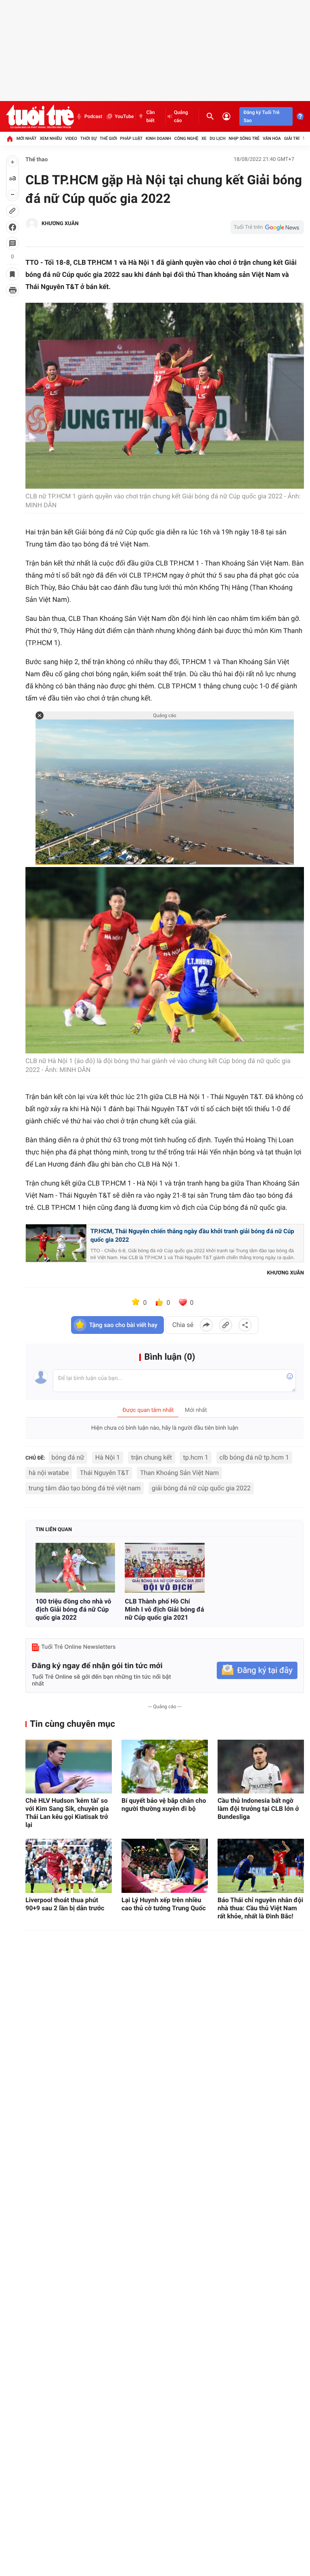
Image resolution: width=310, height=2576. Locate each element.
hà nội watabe (49, 1473)
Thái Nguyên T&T (105, 1473)
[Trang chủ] (10, 139)
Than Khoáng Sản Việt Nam (179, 1473)
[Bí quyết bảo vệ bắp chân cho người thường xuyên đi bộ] (165, 1767)
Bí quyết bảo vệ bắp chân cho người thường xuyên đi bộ (164, 1805)
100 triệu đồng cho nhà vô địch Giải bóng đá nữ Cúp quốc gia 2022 (73, 1609)
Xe (204, 138)
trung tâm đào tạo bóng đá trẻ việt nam (85, 1488)
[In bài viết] (13, 290)
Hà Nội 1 (108, 1457)
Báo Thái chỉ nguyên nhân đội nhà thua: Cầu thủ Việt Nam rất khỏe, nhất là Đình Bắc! (260, 1908)
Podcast (93, 116)
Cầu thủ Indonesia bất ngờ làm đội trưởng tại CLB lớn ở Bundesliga (258, 1809)
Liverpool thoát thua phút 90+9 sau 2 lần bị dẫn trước (65, 1904)
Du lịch (217, 138)
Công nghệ (186, 138)
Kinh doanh (158, 138)
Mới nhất (27, 138)
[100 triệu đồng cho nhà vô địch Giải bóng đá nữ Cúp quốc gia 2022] (75, 1568)
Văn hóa (272, 138)
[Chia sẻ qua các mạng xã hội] (245, 1325)
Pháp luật (132, 138)
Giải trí (292, 138)
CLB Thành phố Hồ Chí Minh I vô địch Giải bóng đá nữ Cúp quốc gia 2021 (164, 1609)
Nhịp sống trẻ (244, 138)
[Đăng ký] (257, 1670)
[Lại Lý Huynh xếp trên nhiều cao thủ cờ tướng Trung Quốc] (165, 1866)
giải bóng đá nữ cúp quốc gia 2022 (201, 1488)
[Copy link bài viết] (226, 1325)
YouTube (124, 116)
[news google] (267, 227)
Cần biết (150, 116)
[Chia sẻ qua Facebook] (206, 1325)
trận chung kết (152, 1457)
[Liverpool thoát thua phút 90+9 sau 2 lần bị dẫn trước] (69, 1866)
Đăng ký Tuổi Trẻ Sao (261, 116)
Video (71, 138)
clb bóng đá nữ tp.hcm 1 (254, 1457)
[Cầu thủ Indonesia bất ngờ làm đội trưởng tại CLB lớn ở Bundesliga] (261, 1767)
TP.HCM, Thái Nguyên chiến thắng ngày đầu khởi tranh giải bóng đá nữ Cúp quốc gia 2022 (192, 1236)
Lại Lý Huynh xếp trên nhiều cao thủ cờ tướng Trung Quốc (164, 1904)
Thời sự (88, 138)
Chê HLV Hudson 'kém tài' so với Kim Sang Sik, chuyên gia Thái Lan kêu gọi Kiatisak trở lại (67, 1813)
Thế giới (108, 138)
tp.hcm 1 (196, 1457)
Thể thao (37, 160)
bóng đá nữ (68, 1457)
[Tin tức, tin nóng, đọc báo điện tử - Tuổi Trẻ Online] (40, 116)
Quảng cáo (181, 116)
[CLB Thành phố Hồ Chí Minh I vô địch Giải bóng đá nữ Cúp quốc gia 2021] (164, 1568)
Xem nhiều (51, 138)
